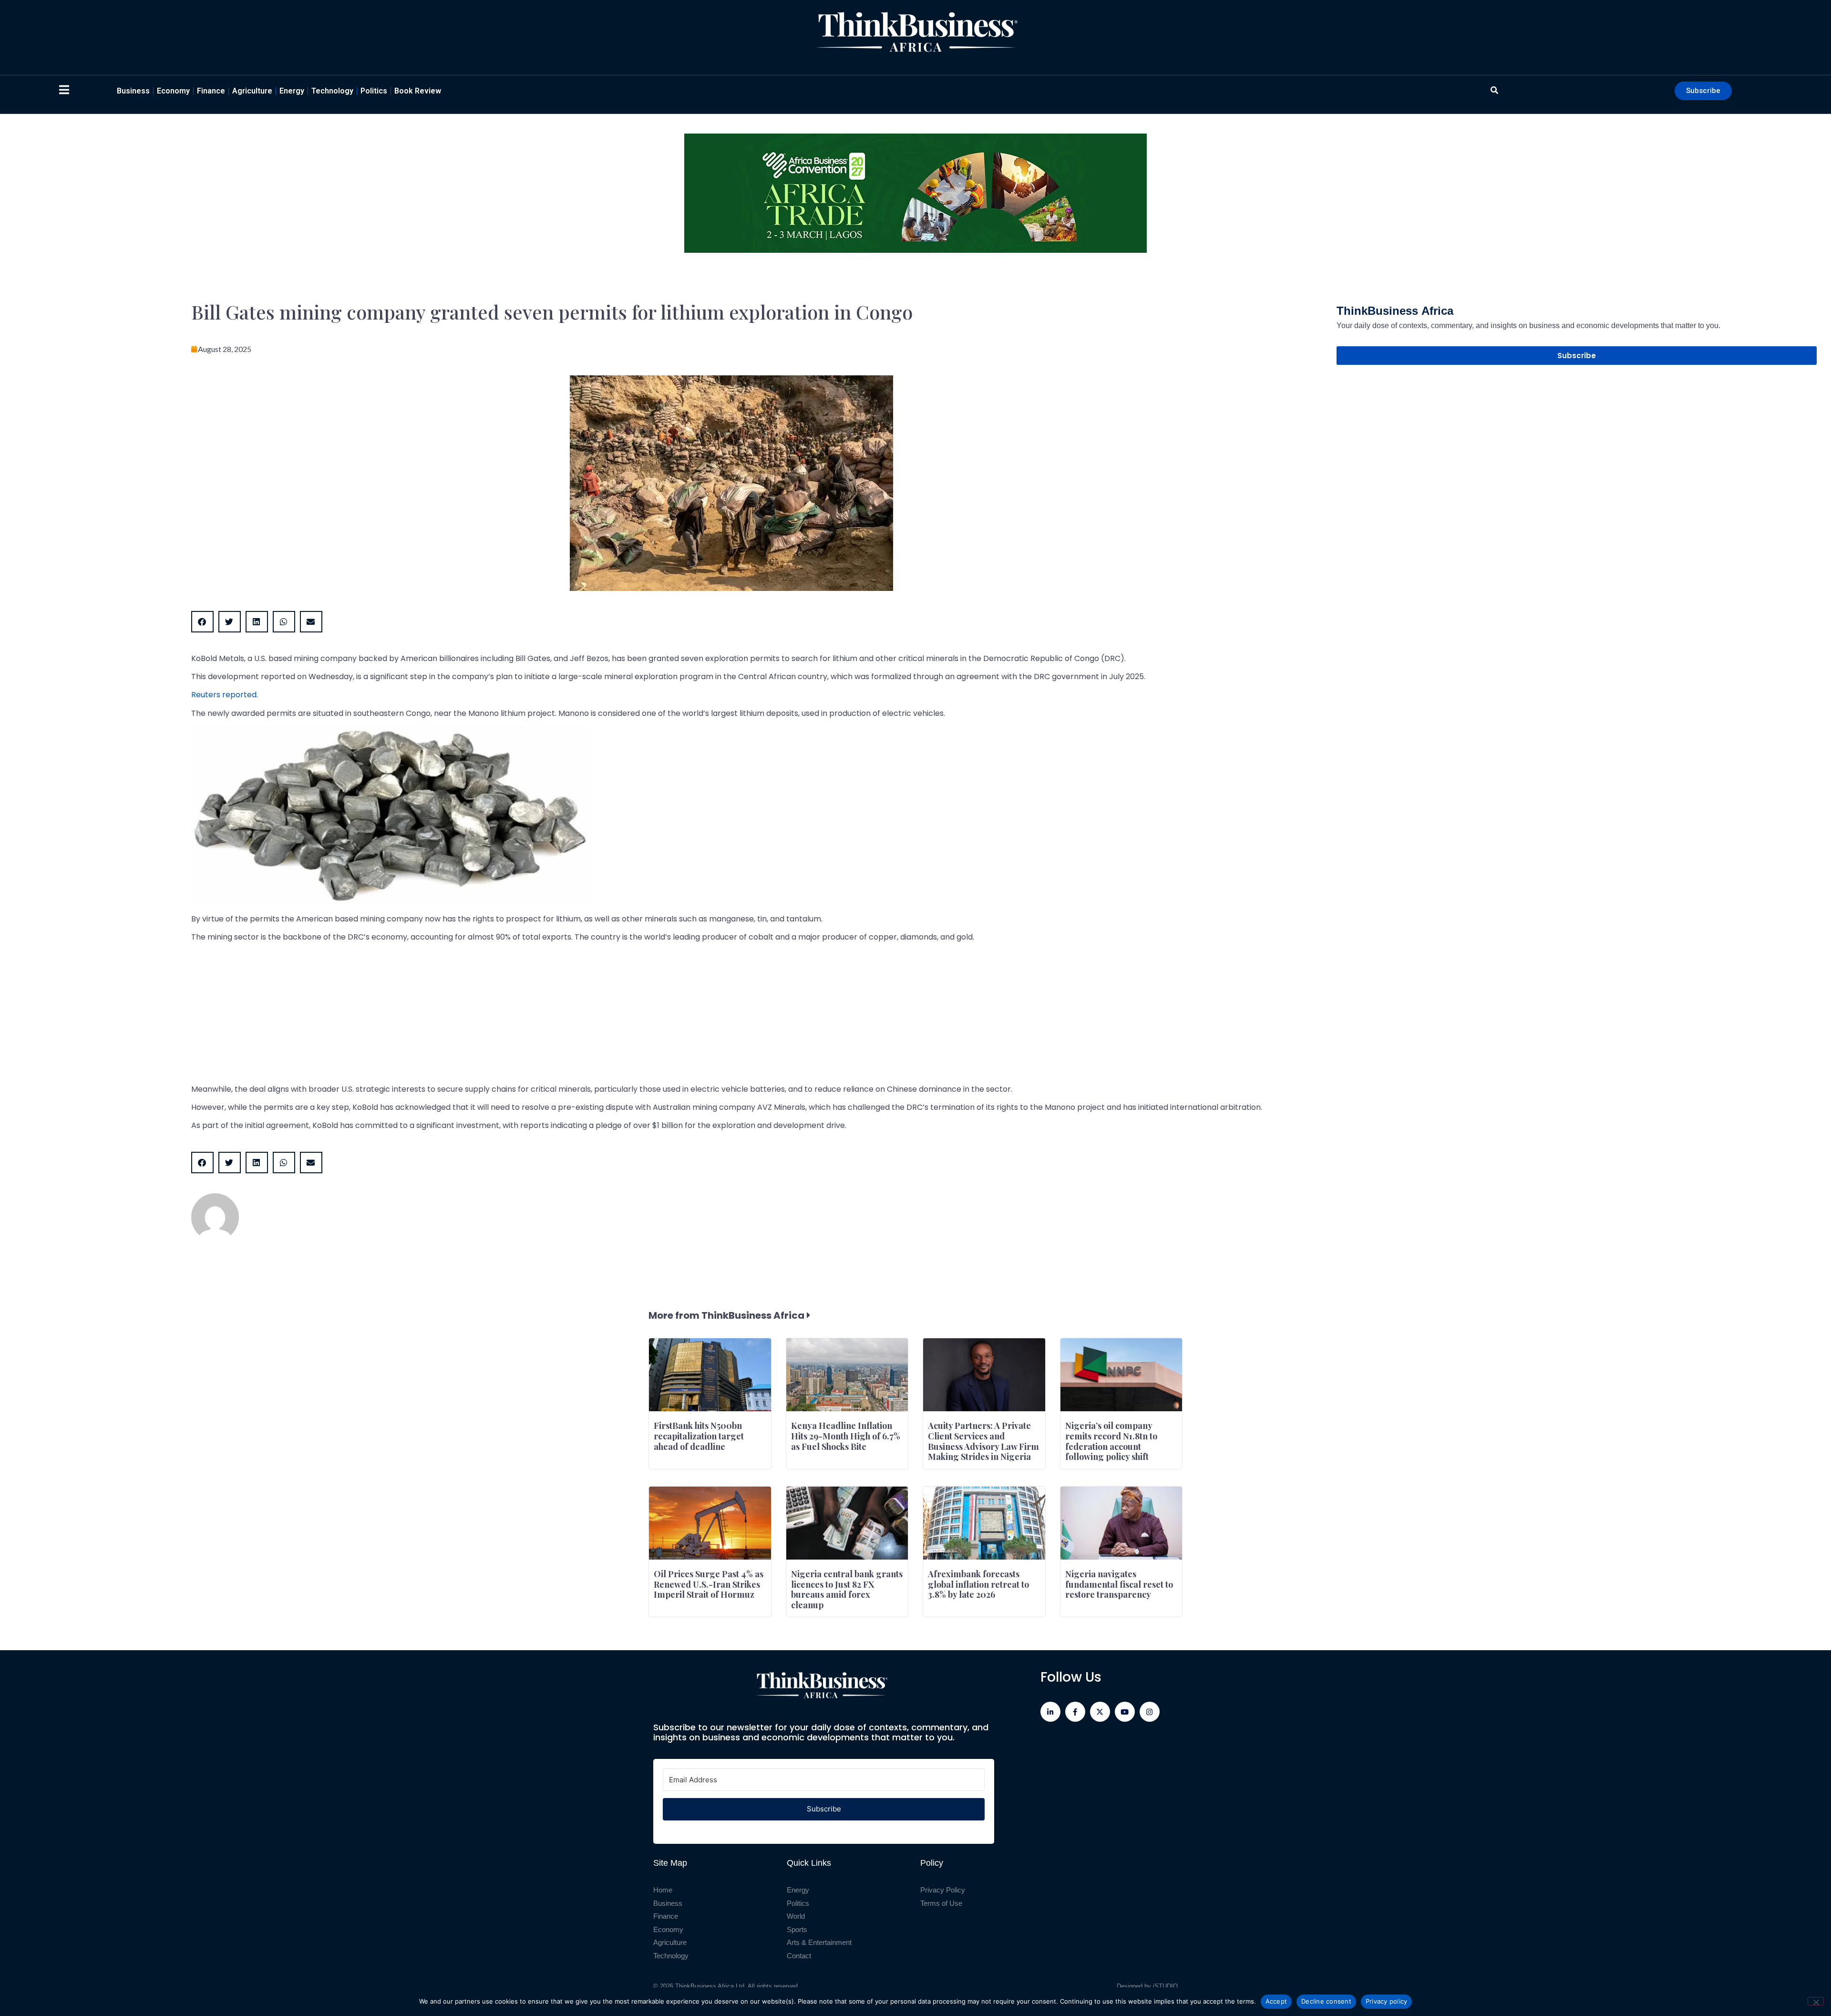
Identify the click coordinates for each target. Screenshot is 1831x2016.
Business (133, 91)
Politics (374, 91)
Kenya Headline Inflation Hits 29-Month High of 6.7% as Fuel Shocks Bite (846, 1436)
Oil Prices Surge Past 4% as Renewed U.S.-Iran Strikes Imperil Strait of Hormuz (709, 1584)
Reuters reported (224, 695)
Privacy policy (1387, 2001)
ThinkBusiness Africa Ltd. (711, 1986)
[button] (202, 622)
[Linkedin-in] (1050, 1712)
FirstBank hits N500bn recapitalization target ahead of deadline (699, 1436)
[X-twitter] (1100, 1712)
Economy (173, 91)
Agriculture (252, 91)
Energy (292, 91)
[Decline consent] (1816, 2001)
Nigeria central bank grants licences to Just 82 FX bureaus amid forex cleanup (847, 1589)
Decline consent (1326, 2001)
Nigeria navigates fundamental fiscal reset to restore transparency (1119, 1584)
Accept (1276, 2001)
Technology (332, 91)
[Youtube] (1125, 1712)
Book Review (418, 91)
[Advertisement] (477, 1017)
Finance (211, 91)
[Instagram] (1150, 1712)
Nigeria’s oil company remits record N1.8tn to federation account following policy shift (1111, 1441)
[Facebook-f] (1075, 1712)
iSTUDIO (1165, 1986)
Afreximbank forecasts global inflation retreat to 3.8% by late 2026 (978, 1584)
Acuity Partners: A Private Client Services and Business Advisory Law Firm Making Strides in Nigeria (983, 1441)
